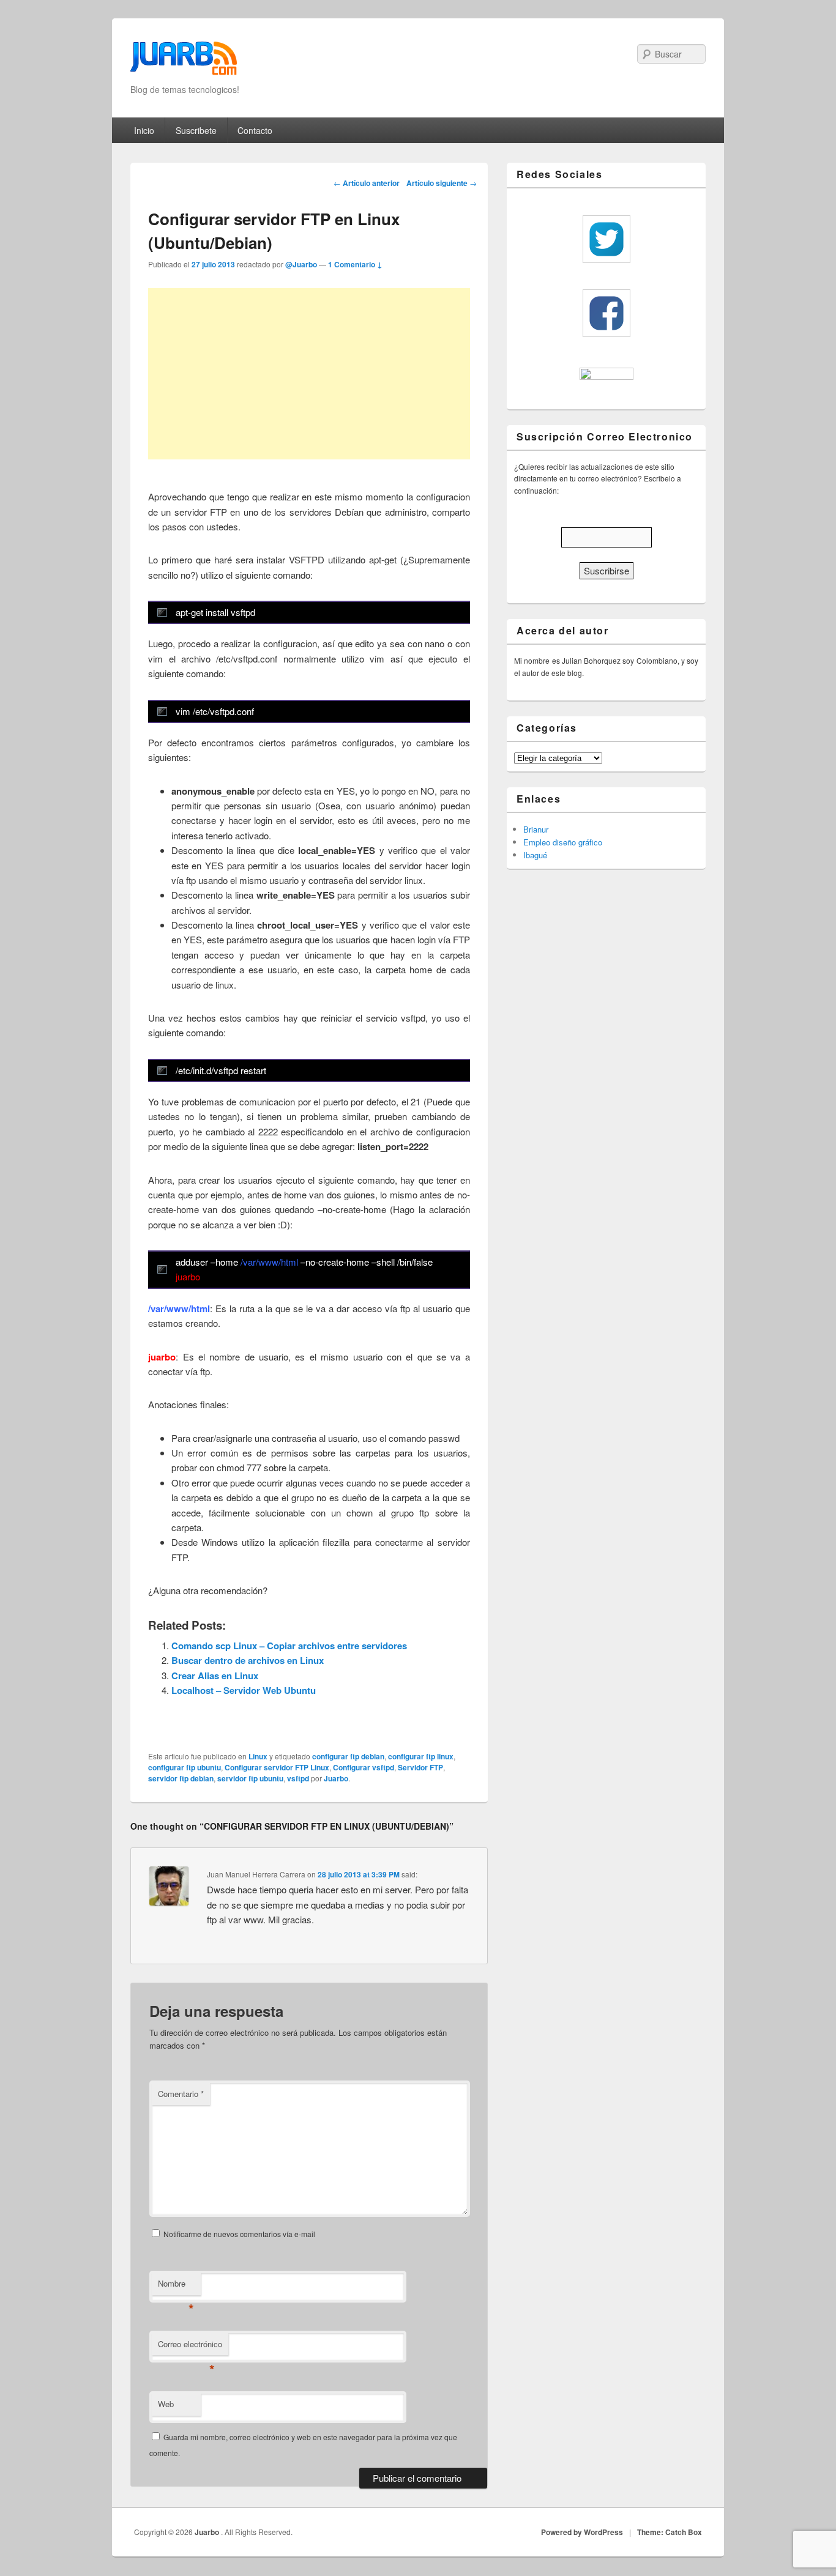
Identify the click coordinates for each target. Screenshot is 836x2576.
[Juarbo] (184, 62)
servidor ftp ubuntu (250, 1778)
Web (166, 2404)
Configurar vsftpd (364, 1767)
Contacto (255, 130)
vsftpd (298, 1778)
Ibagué (535, 855)
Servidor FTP (420, 1767)
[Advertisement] (309, 374)
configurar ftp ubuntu (185, 1767)
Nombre (176, 2286)
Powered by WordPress (582, 2532)
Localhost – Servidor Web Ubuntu (244, 1690)
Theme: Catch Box (670, 2532)
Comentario (181, 2094)
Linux (258, 1756)
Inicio (144, 130)
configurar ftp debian (348, 1756)
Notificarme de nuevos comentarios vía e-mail (239, 2234)
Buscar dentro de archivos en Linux (248, 1660)
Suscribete (196, 130)
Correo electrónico (190, 2347)
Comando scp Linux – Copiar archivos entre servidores (289, 1646)
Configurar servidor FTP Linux (277, 1767)
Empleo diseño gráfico (563, 842)
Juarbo (336, 1778)
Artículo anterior (367, 183)
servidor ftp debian (181, 1778)
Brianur (536, 829)
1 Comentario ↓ (355, 264)
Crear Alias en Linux (215, 1676)
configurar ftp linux (421, 1756)
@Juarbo (301, 264)
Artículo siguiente (442, 183)
